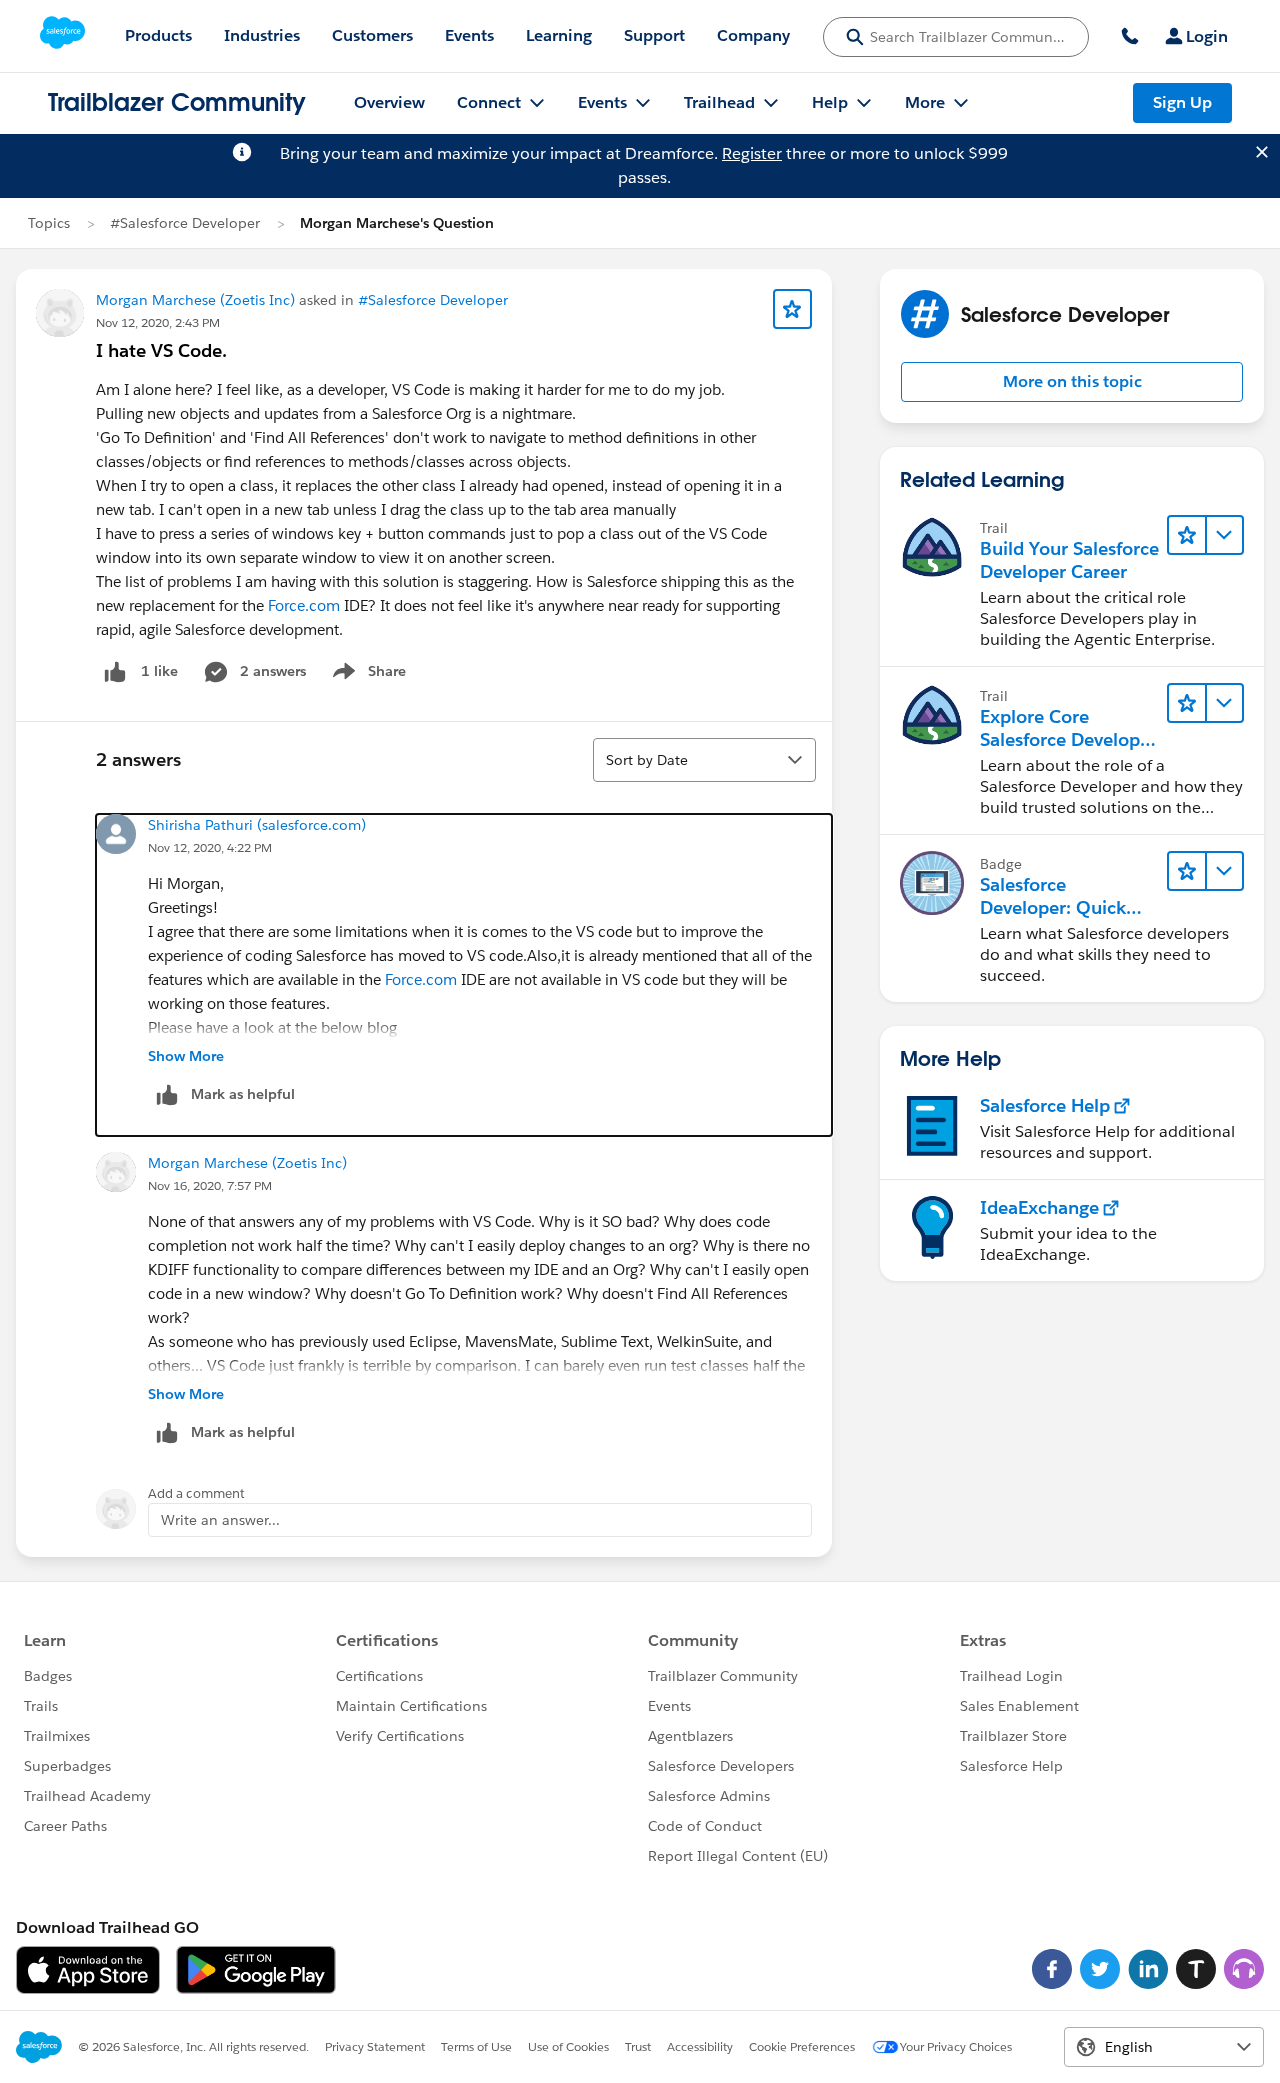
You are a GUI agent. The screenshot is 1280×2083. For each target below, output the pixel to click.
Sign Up (1182, 102)
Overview (389, 102)
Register (752, 153)
